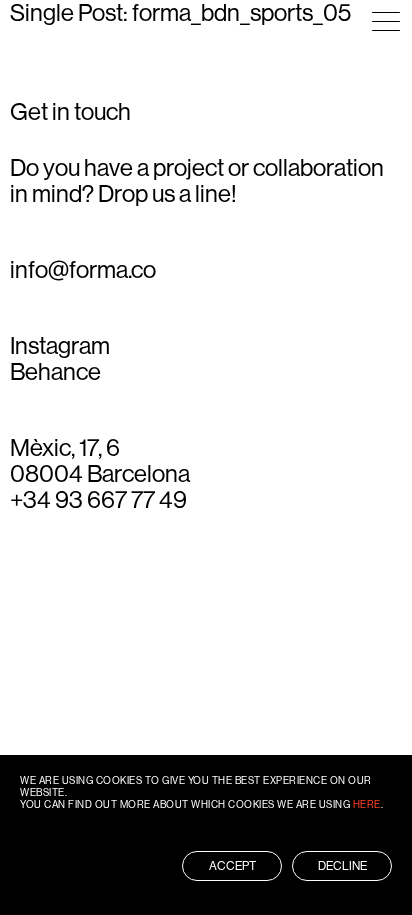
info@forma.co (83, 270)
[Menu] (385, 21)
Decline (342, 866)
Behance (55, 372)
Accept (232, 866)
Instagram (60, 346)
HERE (367, 804)
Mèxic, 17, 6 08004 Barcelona (100, 460)
